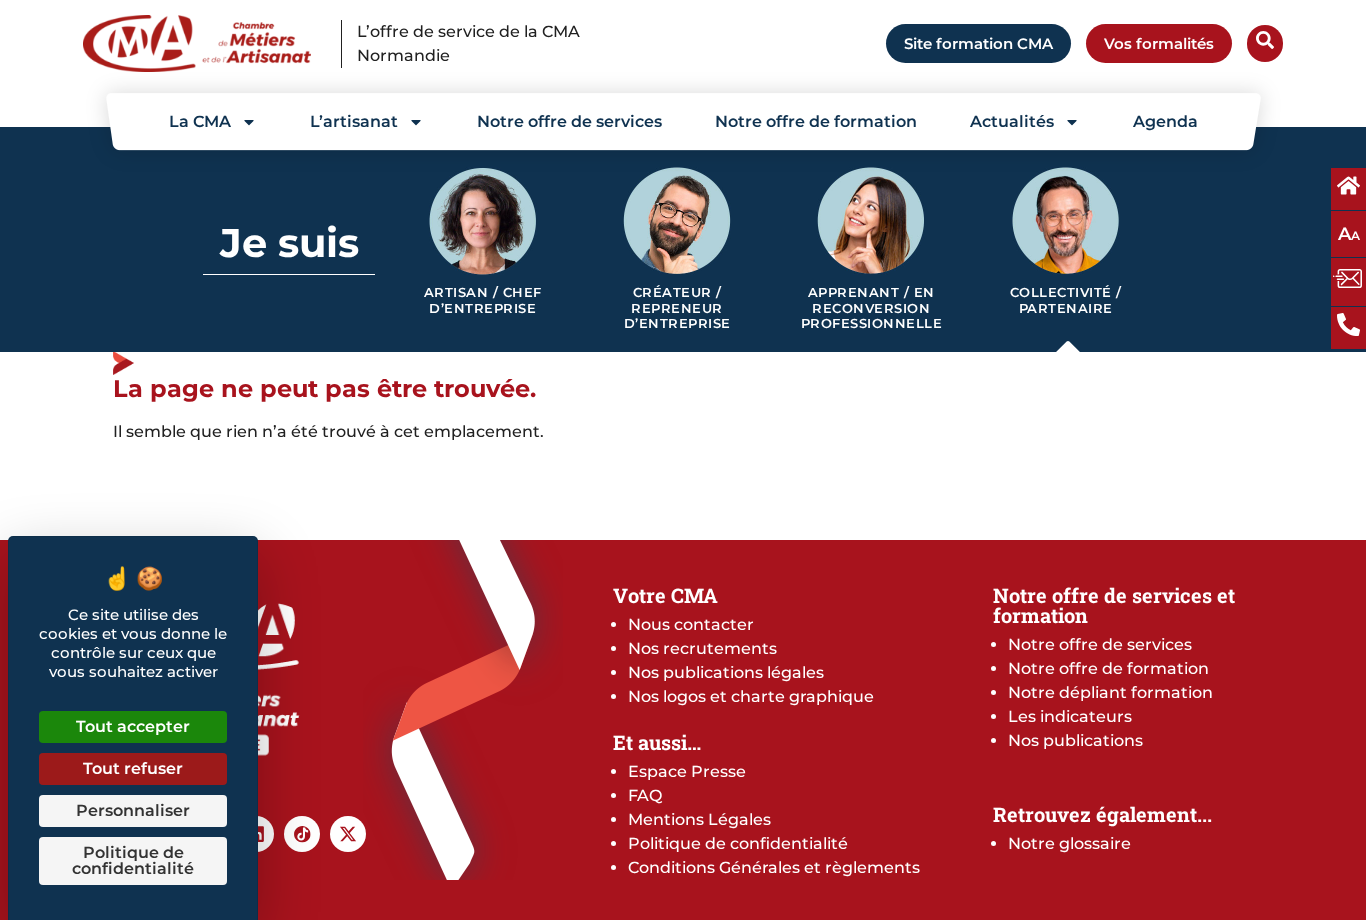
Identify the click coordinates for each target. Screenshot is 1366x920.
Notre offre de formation (816, 121)
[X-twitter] (348, 834)
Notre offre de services (569, 121)
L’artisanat (354, 121)
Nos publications (1075, 740)
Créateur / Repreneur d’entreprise (677, 308)
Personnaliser (133, 810)
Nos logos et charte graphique (751, 696)
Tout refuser (133, 768)
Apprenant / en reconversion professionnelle (872, 308)
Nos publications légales (726, 672)
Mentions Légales (699, 819)
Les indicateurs (1070, 716)
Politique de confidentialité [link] (133, 860)
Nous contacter (691, 624)
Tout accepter (133, 726)
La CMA (200, 121)
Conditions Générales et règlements (774, 867)
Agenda (1165, 121)
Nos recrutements (702, 648)
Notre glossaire (1069, 843)
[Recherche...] (1265, 43)
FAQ (645, 795)
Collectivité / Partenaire (1066, 300)
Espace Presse (687, 771)
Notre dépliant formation (1110, 692)
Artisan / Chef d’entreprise (483, 300)
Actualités (1012, 121)
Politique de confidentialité (738, 843)
